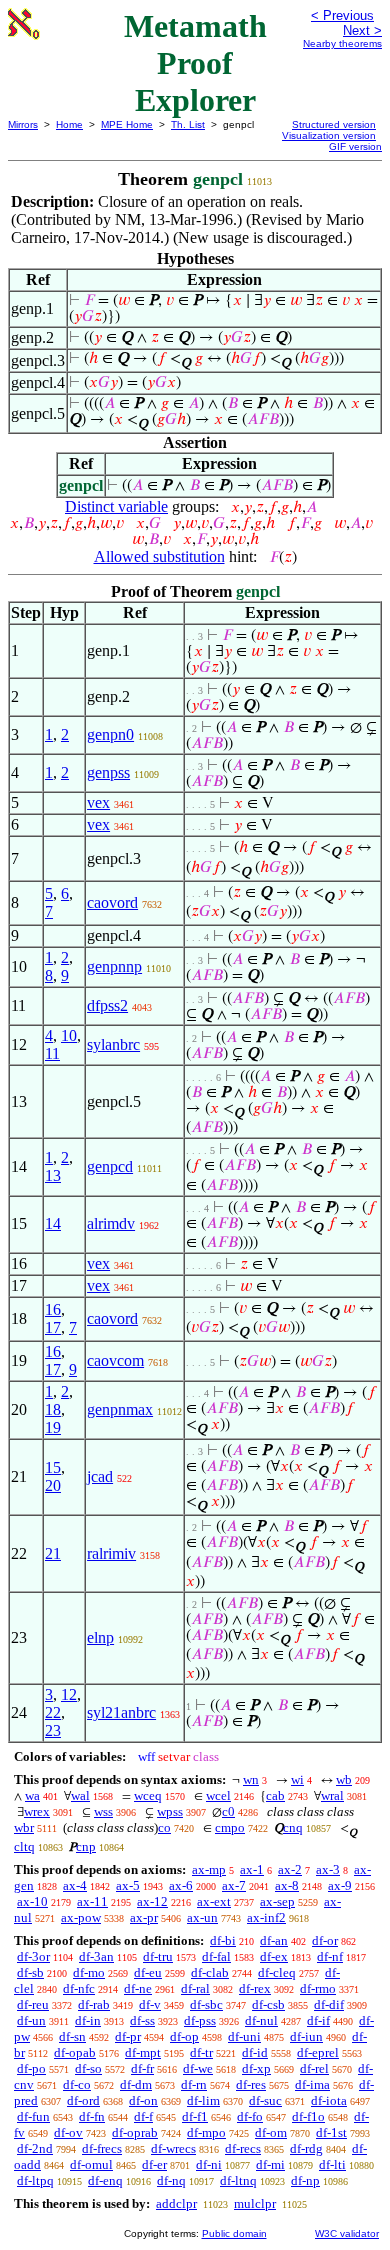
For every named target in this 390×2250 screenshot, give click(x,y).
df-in (88, 2020)
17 (53, 1327)
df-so (88, 2068)
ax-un (202, 1917)
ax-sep (277, 1901)
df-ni (209, 2164)
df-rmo (318, 1988)
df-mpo (206, 2132)
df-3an (96, 1956)
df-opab (75, 2052)
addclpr (176, 2203)
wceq (148, 1795)
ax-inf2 (266, 1917)
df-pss (200, 2020)
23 (53, 1730)
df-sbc (206, 2004)
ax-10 (32, 1901)
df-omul (91, 2164)
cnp (86, 1846)
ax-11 (92, 1901)
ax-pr (144, 1917)
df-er (154, 2164)
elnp (100, 1637)
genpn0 (110, 734)
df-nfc (79, 1988)
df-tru (158, 1956)
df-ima (312, 2084)
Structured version (334, 124)
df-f (143, 2116)
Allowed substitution (159, 556)
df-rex (255, 1988)
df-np (305, 2180)
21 (53, 1553)
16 (53, 1309)
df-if (318, 2020)
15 (53, 1467)
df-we (198, 2068)
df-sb (30, 1972)
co (164, 1827)
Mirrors (23, 124)
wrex (37, 1811)
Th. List (188, 124)
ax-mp (209, 1869)
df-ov (68, 2132)
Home (69, 124)
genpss (108, 772)
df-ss (142, 2020)
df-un (31, 2020)
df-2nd (35, 2148)
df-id (255, 2052)
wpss (170, 1811)
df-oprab (135, 2132)
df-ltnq (238, 2180)
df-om (271, 2132)
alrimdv (111, 1223)
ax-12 (152, 1901)
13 (53, 1175)
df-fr (142, 2068)
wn (251, 1779)
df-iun (306, 2036)
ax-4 (75, 1885)
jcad (100, 1476)
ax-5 (128, 1885)
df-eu (148, 1972)
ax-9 (340, 1885)
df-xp (256, 2068)
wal (80, 1795)
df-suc (265, 2100)
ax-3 (328, 1869)
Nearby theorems (342, 43)
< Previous (342, 15)
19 (53, 1427)
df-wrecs (173, 2148)
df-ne (138, 1988)
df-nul (261, 2020)
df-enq (105, 2180)
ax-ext (214, 1901)
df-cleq (277, 1972)
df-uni (244, 2036)
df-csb (268, 2004)
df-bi (223, 1940)
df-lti (332, 2164)
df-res (251, 2084)
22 (53, 1712)
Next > (362, 30)
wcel (218, 1795)
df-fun (33, 2116)
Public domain (234, 2233)
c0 (228, 1811)
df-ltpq (35, 2180)
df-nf (330, 1956)
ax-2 (290, 1869)
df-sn (72, 2036)
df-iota (329, 2100)
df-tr (201, 2052)
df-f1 (195, 2116)
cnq (293, 1827)
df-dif (329, 2004)
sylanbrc (113, 1044)
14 (53, 1223)
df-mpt (143, 2052)
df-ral (195, 1988)
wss (103, 1811)
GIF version (355, 146)
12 (69, 1694)
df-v (150, 2004)
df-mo (89, 1972)
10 (69, 1035)
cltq (24, 1846)
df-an (274, 1940)
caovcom (115, 1360)
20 (53, 1485)
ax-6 (181, 1885)
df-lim (203, 2100)
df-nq (171, 2180)
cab (275, 1795)
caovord (112, 902)
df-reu (33, 2004)
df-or (325, 1940)
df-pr (128, 2036)
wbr (24, 1827)
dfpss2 (107, 1005)
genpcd (110, 1166)
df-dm (136, 2084)
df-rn (194, 2084)
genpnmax (120, 1409)
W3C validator (347, 2233)
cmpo (230, 1827)
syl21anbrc (121, 1712)
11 (52, 1053)
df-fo (250, 2116)
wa (32, 1795)
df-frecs (102, 2148)
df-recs (243, 2148)
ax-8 (287, 1885)
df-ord (83, 2100)
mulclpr (255, 2203)
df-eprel (318, 2052)
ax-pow (81, 1917)
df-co (77, 2084)
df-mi (270, 2164)
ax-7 (234, 1885)
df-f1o (308, 2116)
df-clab (210, 1972)
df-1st (331, 2132)
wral (332, 1795)
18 (53, 1409)
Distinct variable (116, 506)
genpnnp (114, 966)
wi (297, 1779)
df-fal (216, 1956)
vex (98, 802)
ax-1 (252, 1869)
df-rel (314, 2068)
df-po (31, 2068)
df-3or (33, 1956)
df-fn (92, 2116)
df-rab (94, 2004)
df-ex (274, 1956)
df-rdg (306, 2148)
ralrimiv (111, 1553)
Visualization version (329, 135)
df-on (143, 2100)
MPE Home (127, 124)
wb (344, 1779)
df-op (184, 2036)
